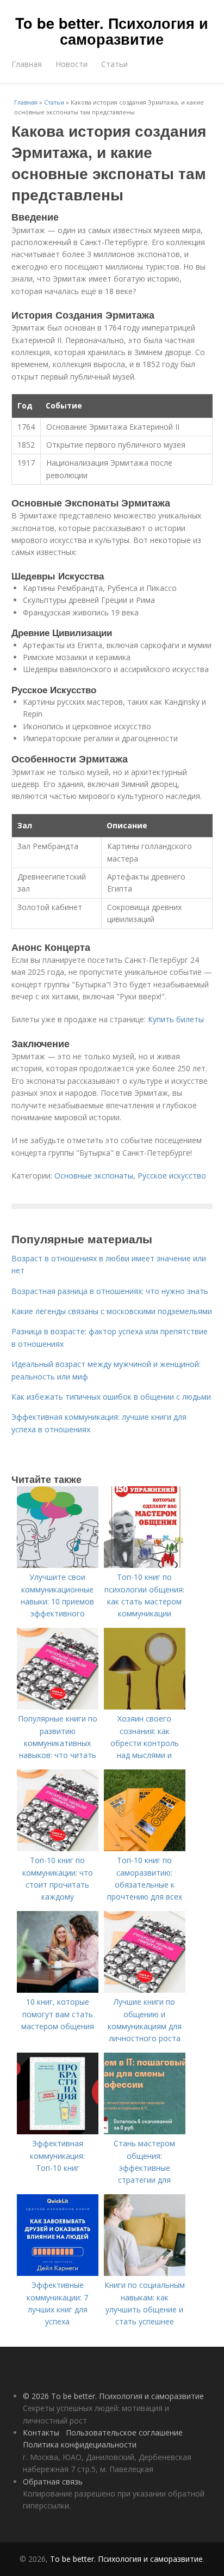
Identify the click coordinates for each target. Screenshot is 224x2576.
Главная (27, 64)
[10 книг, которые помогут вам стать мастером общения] (58, 1990)
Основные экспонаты (94, 1176)
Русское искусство (172, 1176)
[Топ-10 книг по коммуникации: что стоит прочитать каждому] (58, 1848)
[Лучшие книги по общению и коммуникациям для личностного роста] (145, 1990)
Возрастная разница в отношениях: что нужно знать (110, 1291)
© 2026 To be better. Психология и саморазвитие (113, 2396)
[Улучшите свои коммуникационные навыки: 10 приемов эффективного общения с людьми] (58, 1565)
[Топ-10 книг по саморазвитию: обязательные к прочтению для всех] (145, 1848)
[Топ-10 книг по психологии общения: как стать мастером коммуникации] (145, 1565)
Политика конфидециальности (80, 2444)
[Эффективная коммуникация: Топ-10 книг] (58, 2131)
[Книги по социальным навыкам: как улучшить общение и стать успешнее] (145, 2273)
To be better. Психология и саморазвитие (112, 31)
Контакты (41, 2432)
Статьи (114, 64)
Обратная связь (53, 2482)
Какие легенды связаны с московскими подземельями (112, 1311)
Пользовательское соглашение (124, 2432)
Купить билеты (176, 1019)
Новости (71, 64)
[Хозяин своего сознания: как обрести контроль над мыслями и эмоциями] (145, 1707)
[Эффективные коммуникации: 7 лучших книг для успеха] (58, 2273)
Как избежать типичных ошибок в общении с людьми (111, 1397)
